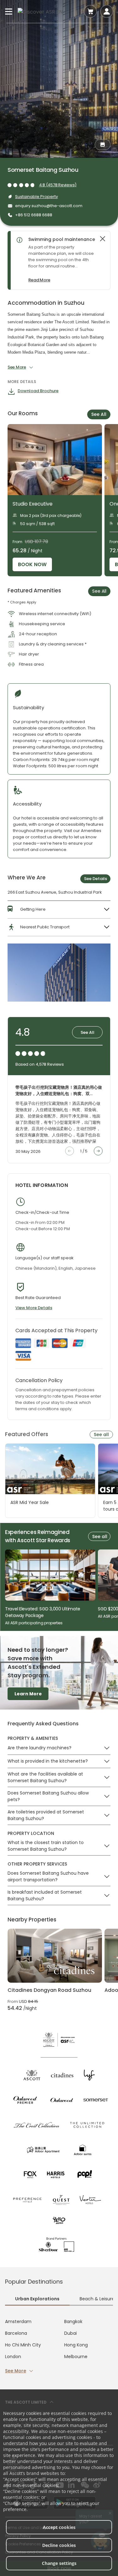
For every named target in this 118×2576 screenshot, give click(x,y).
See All (99, 414)
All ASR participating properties (34, 1623)
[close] (103, 239)
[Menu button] (9, 11)
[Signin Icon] (107, 11)
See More (16, 2371)
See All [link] (99, 591)
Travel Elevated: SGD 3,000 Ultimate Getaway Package (43, 1612)
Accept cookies (59, 2527)
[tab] (37, 2299)
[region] (62, 260)
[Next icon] (98, 1151)
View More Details (34, 1308)
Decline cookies (59, 2545)
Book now (32, 564)
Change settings (59, 2563)
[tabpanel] (59, 2346)
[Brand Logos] (32, 2075)
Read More (39, 280)
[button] (59, 909)
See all (101, 1435)
